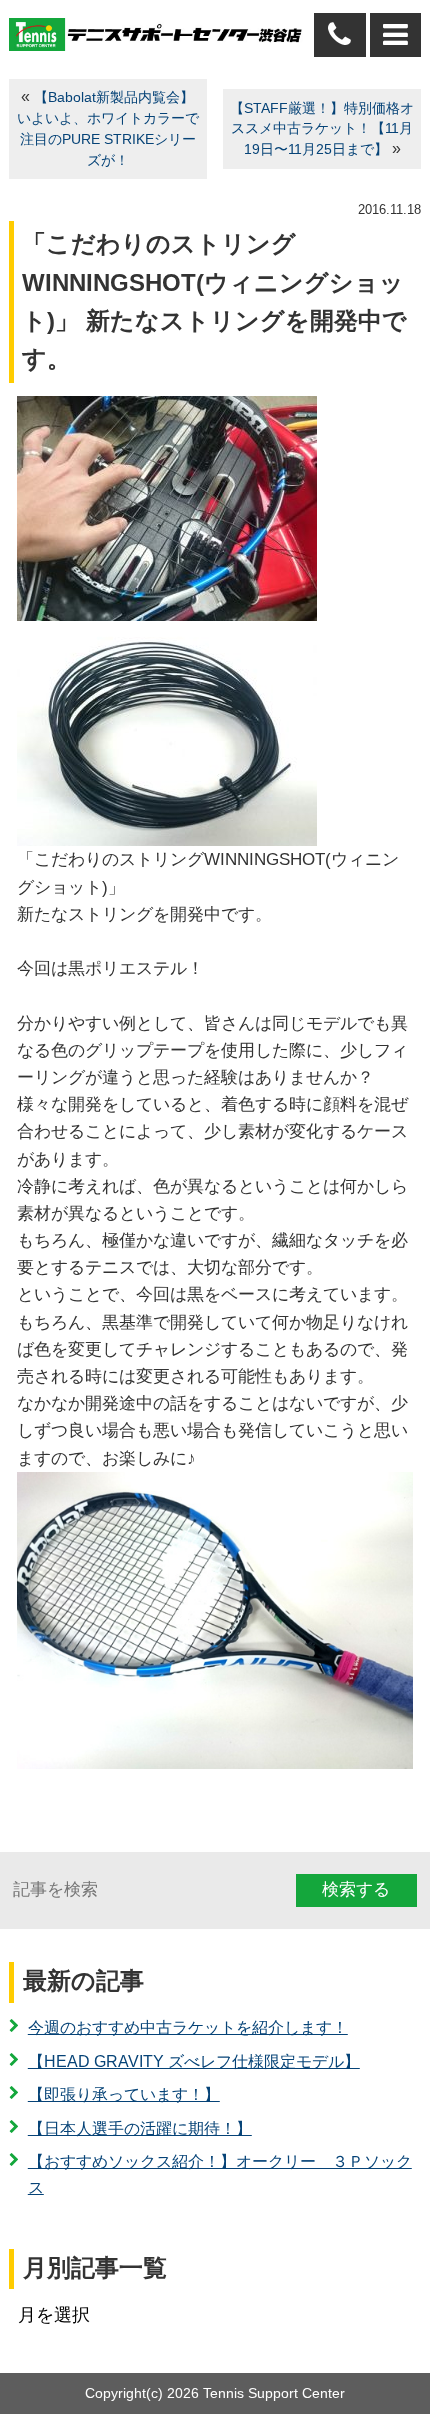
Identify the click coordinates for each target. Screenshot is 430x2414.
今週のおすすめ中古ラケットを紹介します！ (188, 2027)
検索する (356, 1889)
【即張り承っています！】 (124, 2094)
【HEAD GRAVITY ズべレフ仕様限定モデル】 (194, 2061)
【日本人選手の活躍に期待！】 (140, 2128)
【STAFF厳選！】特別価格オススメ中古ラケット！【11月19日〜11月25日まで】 (322, 129)
